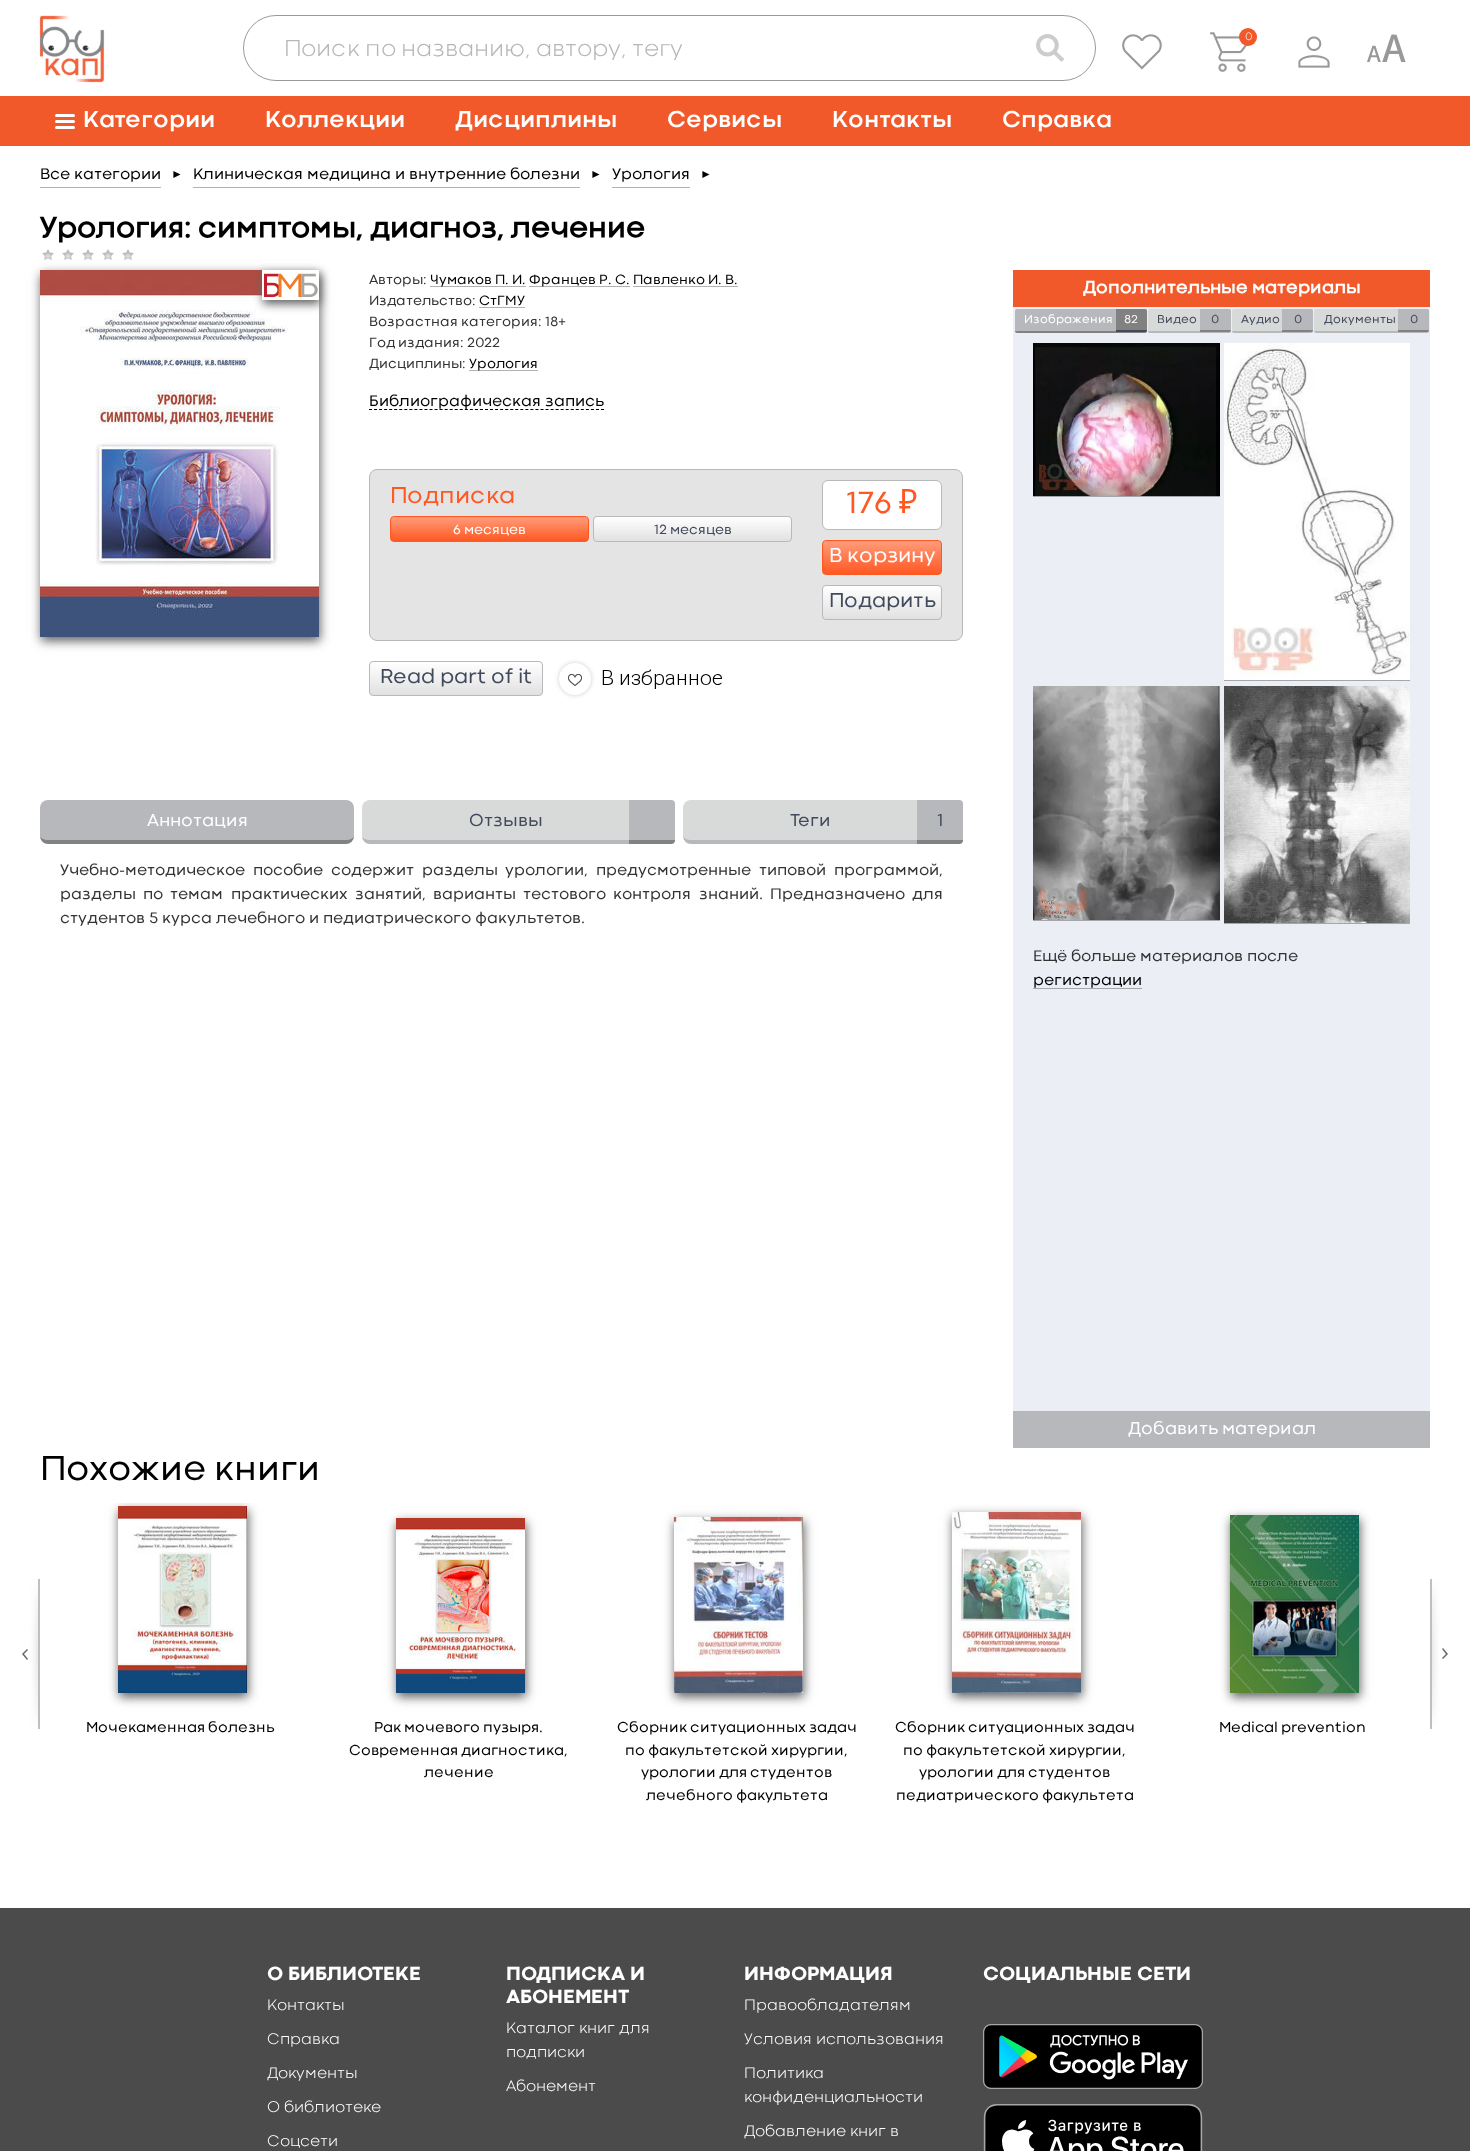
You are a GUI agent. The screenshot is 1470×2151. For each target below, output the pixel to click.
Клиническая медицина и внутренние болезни (386, 175)
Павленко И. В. (685, 280)
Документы (312, 2074)
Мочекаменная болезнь (180, 1728)
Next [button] (1440, 1654)
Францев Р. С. (579, 280)
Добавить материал (1222, 1429)
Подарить (882, 602)
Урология (651, 175)
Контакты (892, 120)
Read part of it (456, 678)
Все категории (100, 175)
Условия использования (844, 2040)
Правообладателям (827, 2006)
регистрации (1087, 981)
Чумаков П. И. (478, 280)
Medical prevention (1292, 1728)
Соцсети (302, 2142)
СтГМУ (502, 301)
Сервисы (724, 120)
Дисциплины (536, 120)
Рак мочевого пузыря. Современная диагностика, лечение (458, 1751)
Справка (1057, 120)
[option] (181, 1627)
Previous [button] (30, 1654)
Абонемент (551, 2087)
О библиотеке (324, 2108)
